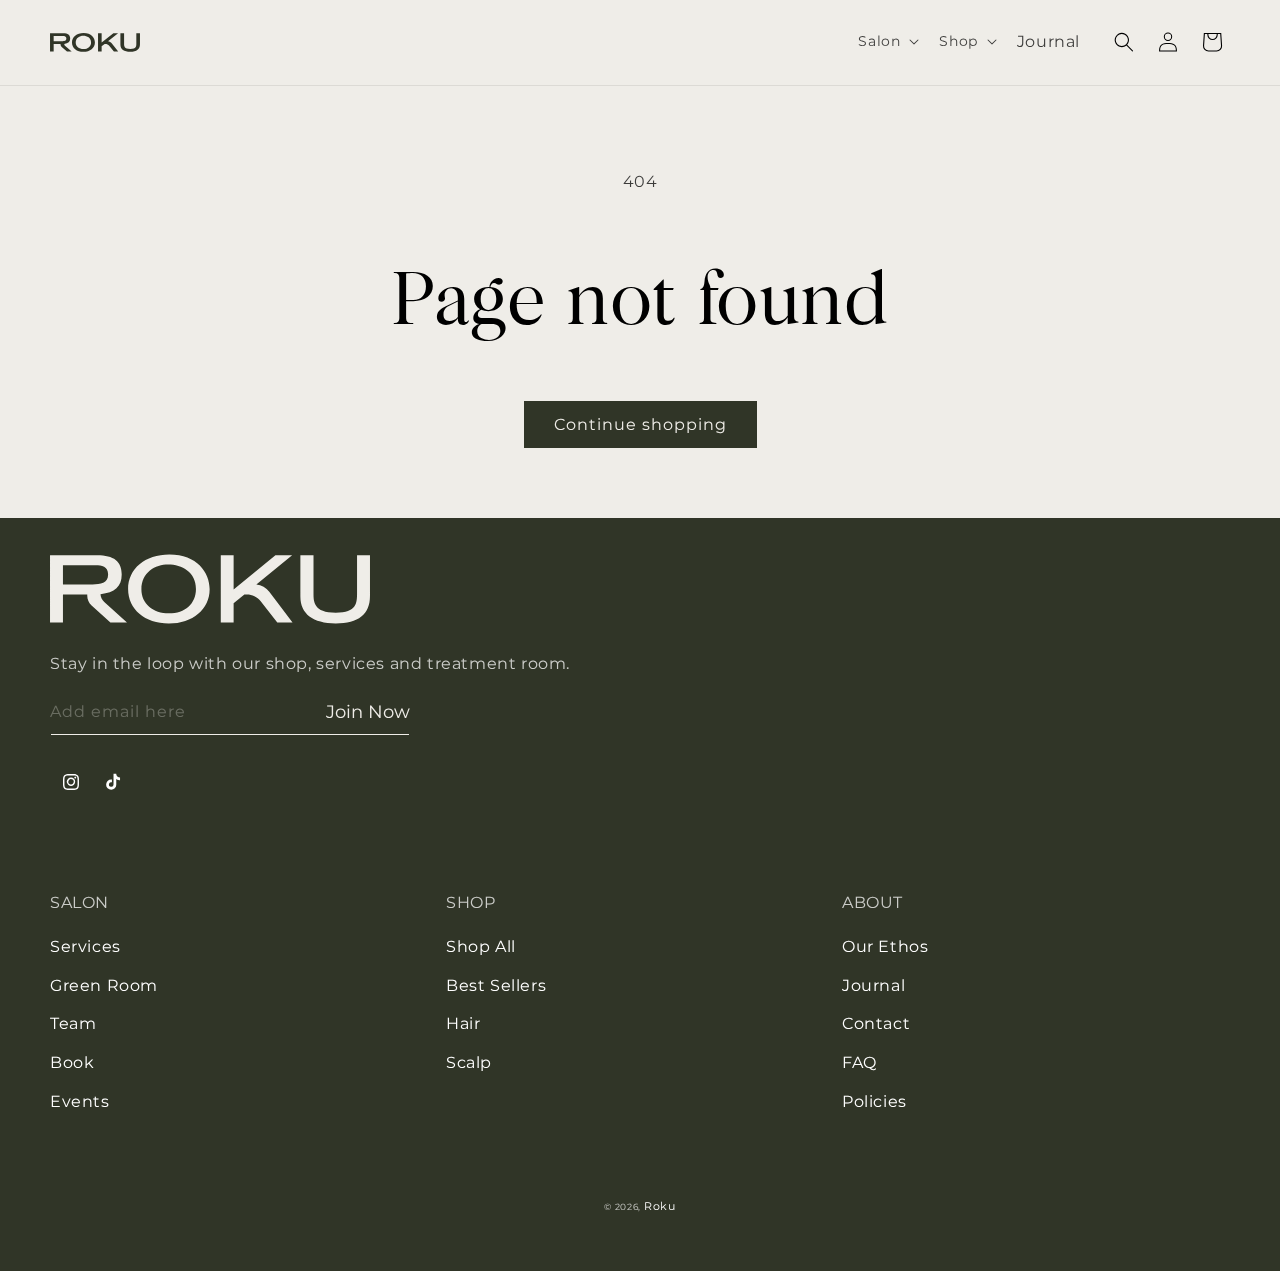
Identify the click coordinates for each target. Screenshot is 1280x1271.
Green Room (104, 985)
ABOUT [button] (872, 902)
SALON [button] (79, 902)
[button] (886, 41)
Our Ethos (885, 946)
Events (80, 1101)
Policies (874, 1101)
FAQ (859, 1062)
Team (73, 1023)
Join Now (368, 712)
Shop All (481, 946)
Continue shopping (640, 424)
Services (85, 946)
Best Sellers (496, 985)
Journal (873, 985)
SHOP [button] (470, 902)
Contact (876, 1023)
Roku (660, 1206)
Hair (463, 1023)
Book (72, 1062)
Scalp (469, 1062)
